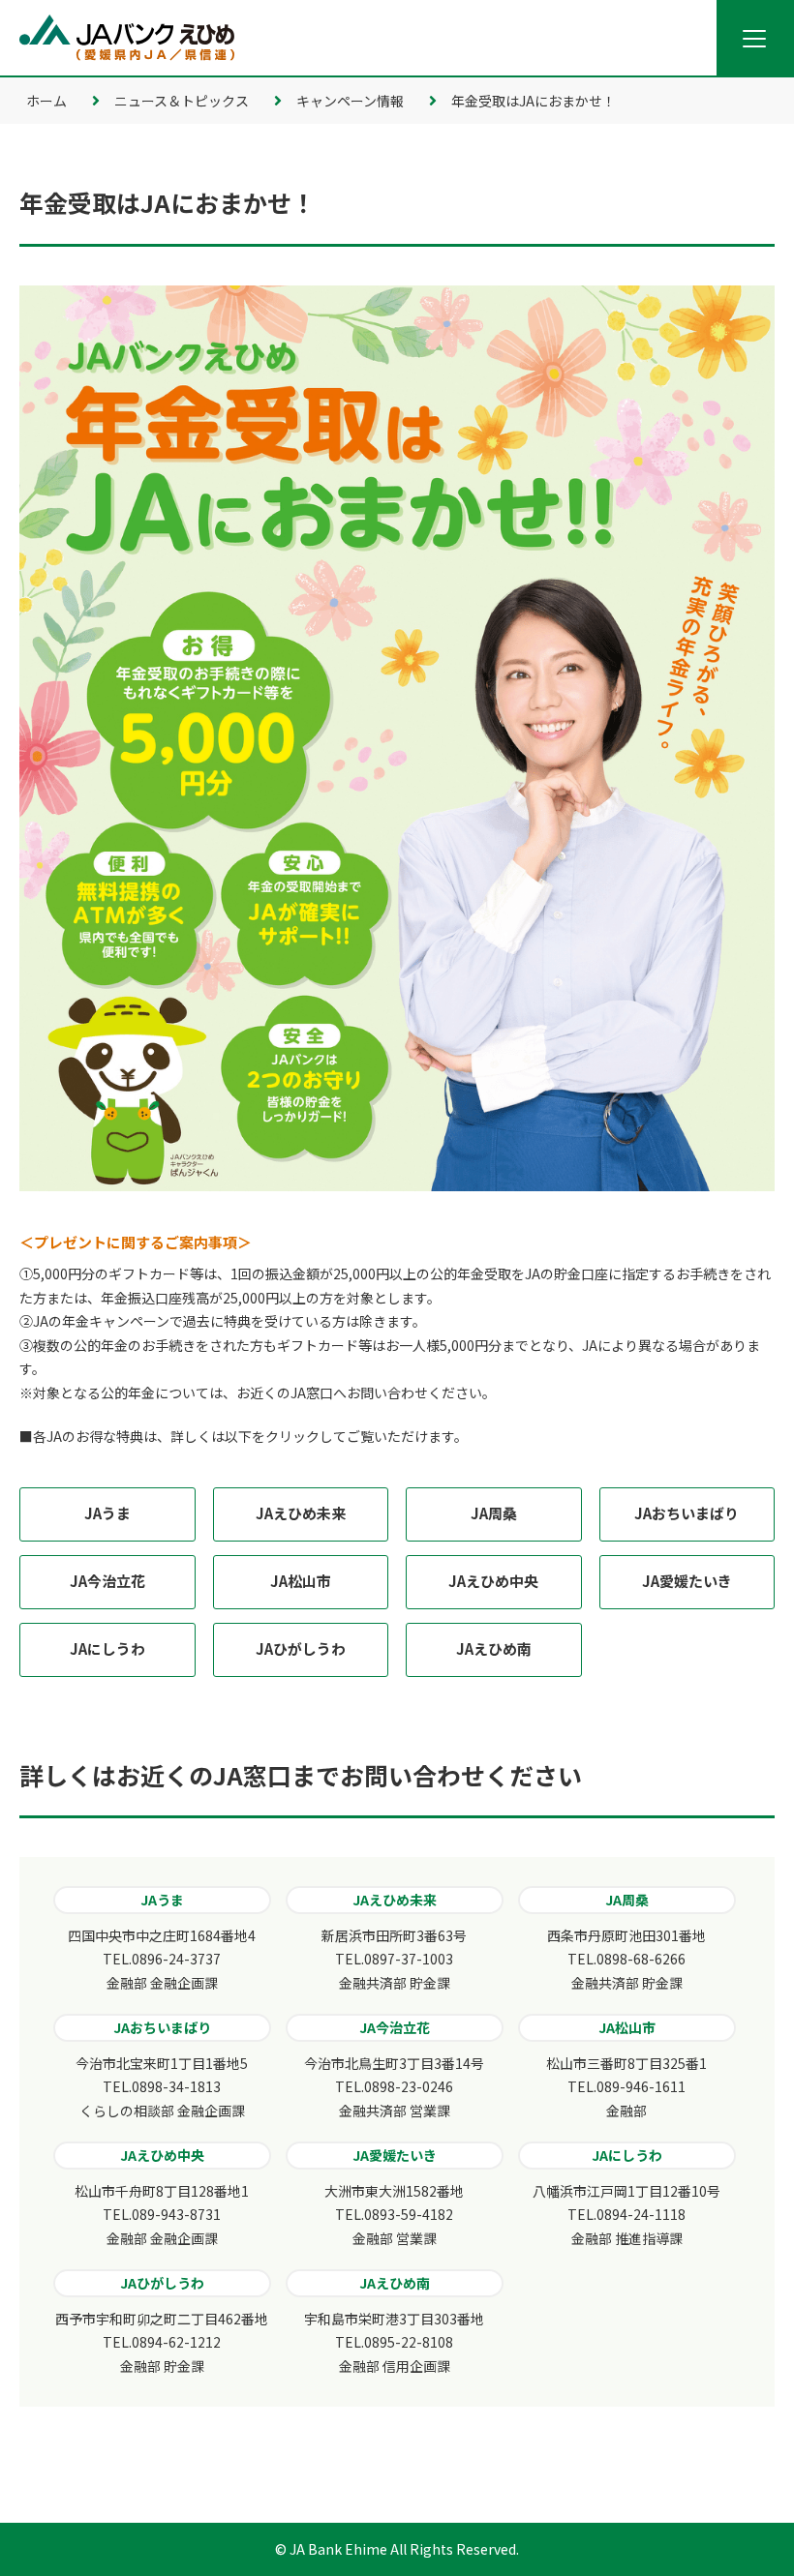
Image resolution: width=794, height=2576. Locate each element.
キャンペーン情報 (350, 101)
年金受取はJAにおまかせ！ (534, 101)
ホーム (46, 101)
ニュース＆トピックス (182, 101)
